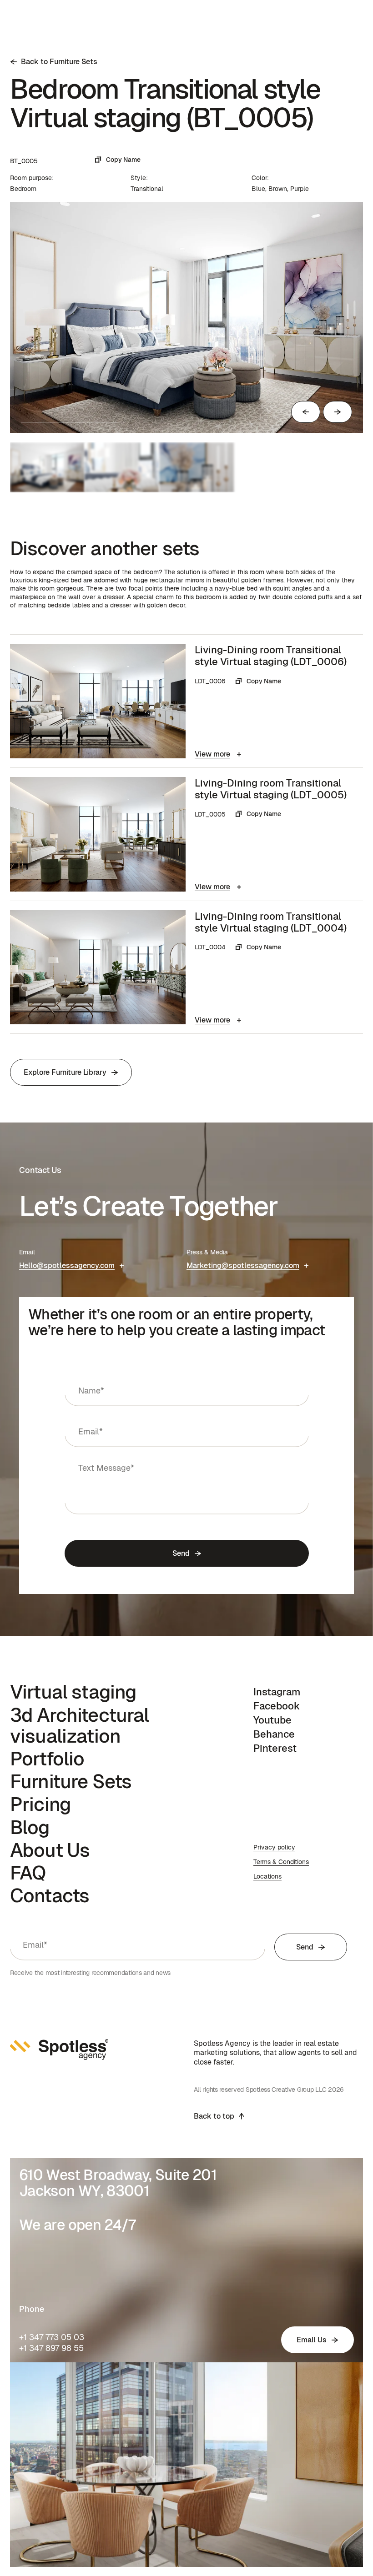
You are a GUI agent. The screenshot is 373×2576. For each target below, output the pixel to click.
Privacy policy (274, 1847)
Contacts (50, 1895)
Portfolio (47, 1759)
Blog (30, 1827)
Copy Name (123, 160)
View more (212, 754)
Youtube (272, 1720)
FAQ (28, 1873)
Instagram (277, 1692)
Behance (274, 1734)
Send (181, 1553)
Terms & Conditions (281, 1862)
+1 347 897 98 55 (51, 2348)
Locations (267, 1876)
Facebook (277, 1706)
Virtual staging (73, 1692)
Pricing (40, 1804)
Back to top (214, 2116)
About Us (50, 1850)
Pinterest (275, 1748)
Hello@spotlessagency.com (67, 1265)
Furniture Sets (71, 1781)
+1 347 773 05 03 (52, 2337)
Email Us (312, 2340)
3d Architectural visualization (80, 1725)
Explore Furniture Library (65, 1072)
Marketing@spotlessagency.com (243, 1265)
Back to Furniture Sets (59, 62)
